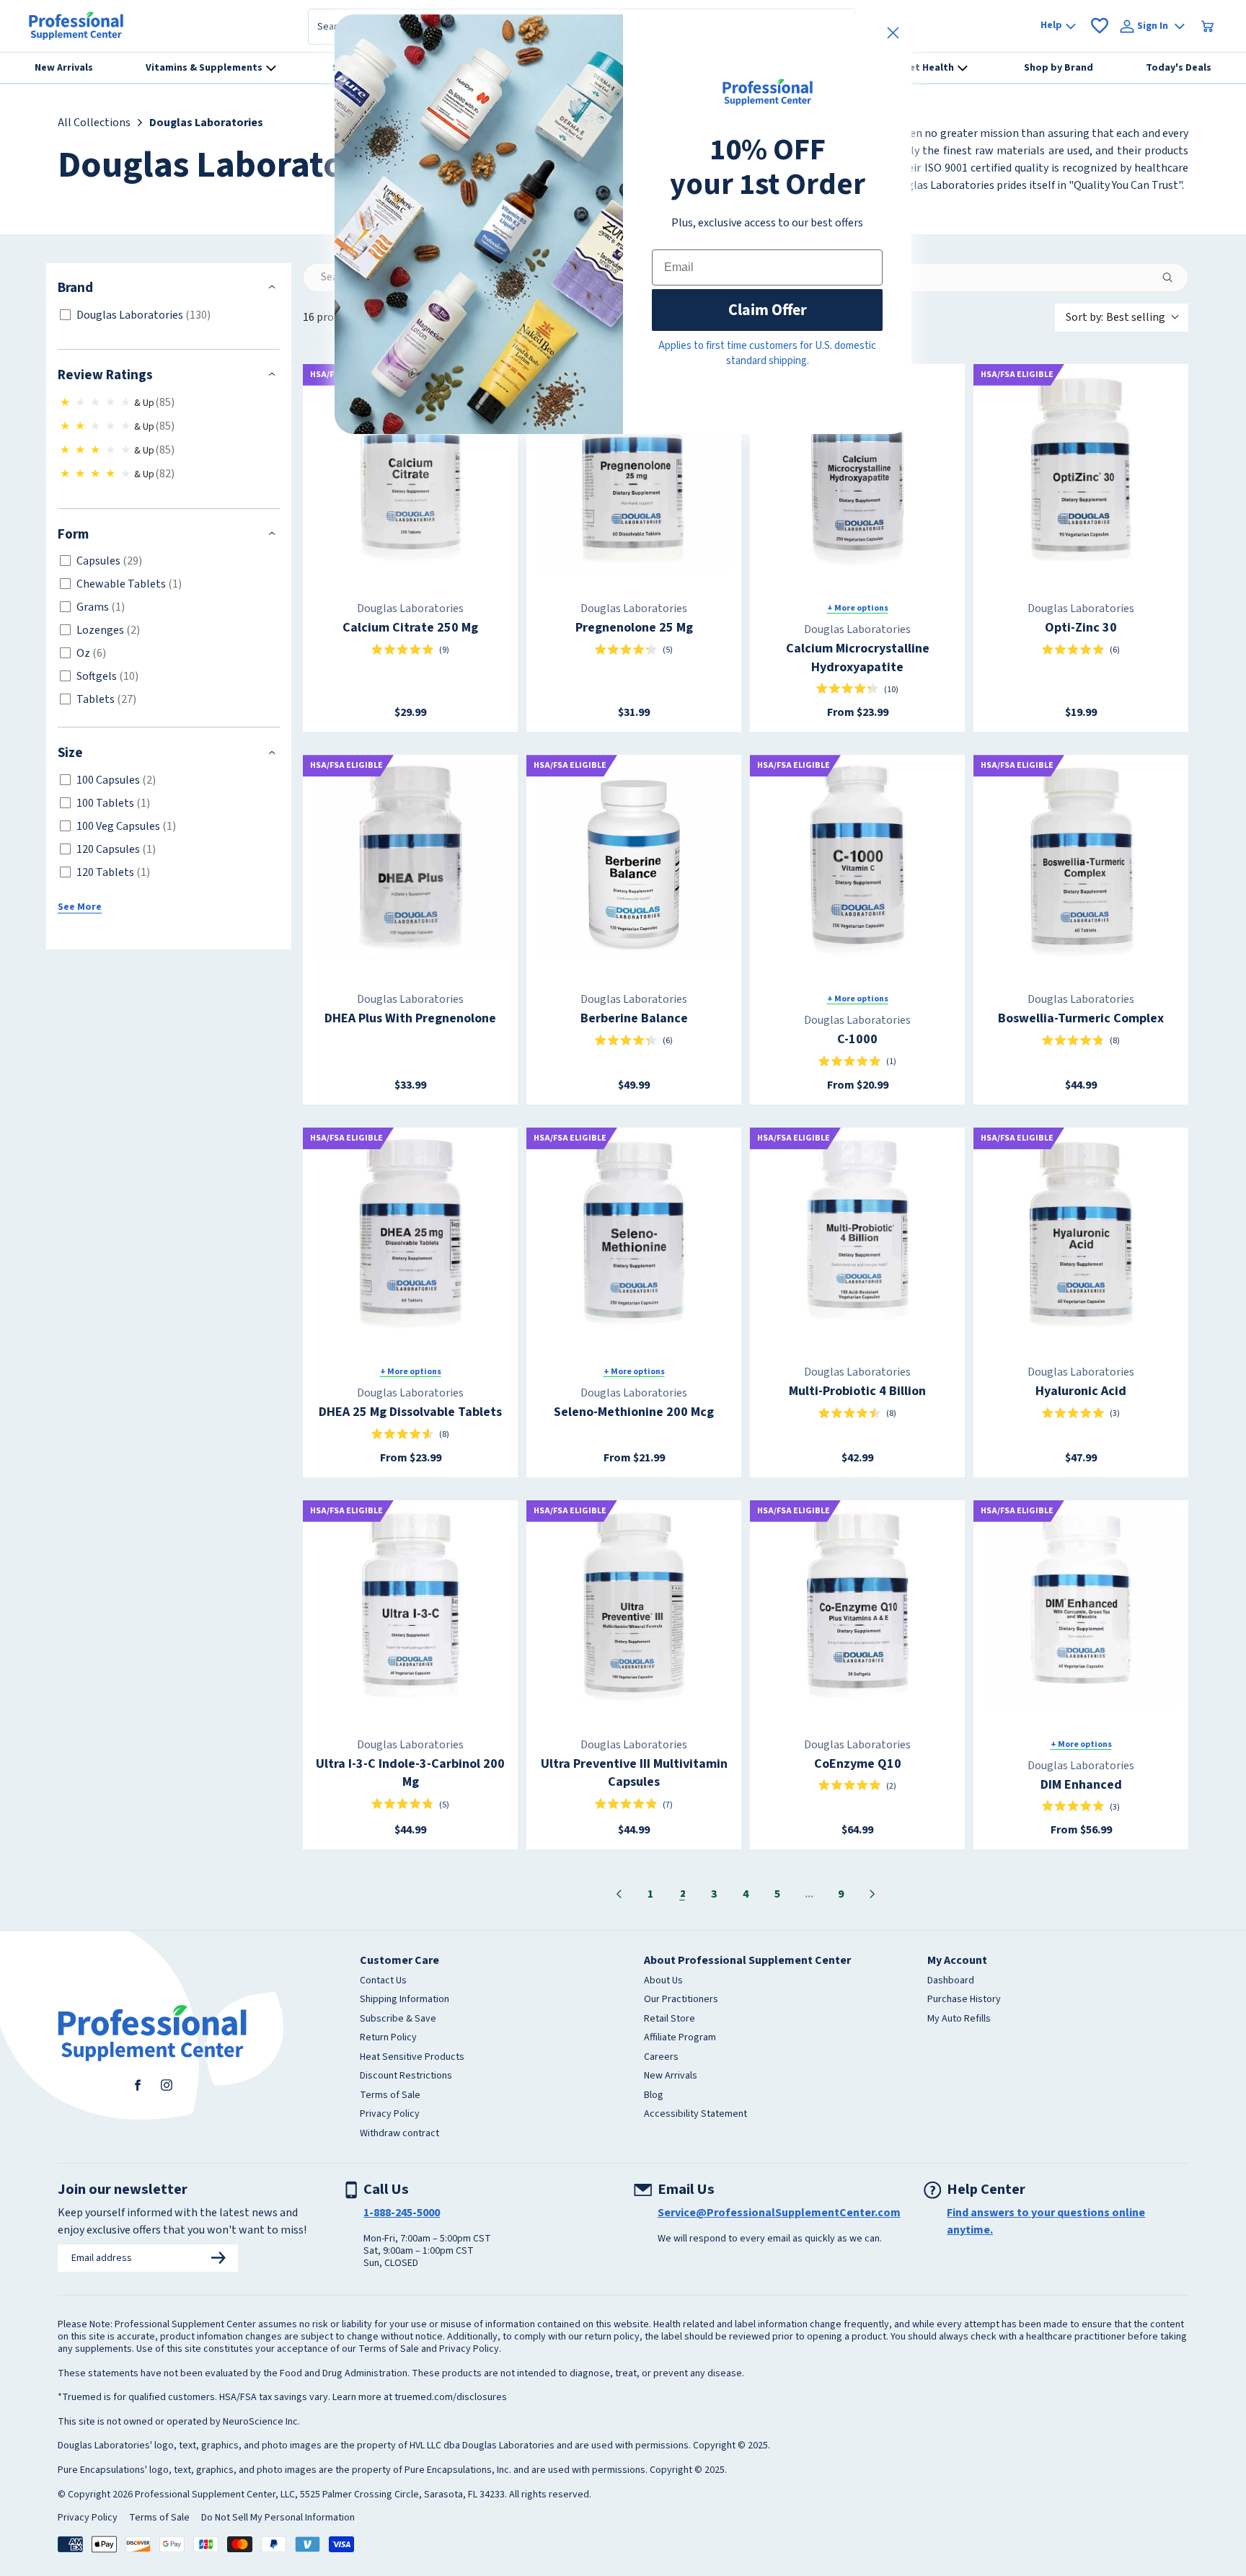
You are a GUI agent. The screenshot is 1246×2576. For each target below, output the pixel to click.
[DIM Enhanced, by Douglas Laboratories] (1081, 1608)
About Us (663, 1981)
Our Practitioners (681, 2000)
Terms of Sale (390, 2096)
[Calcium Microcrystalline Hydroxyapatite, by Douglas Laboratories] (857, 472)
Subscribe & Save (398, 2019)
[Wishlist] (1100, 26)
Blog (654, 2096)
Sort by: (1115, 317)
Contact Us (383, 1981)
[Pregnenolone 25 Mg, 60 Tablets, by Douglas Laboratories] (634, 472)
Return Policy (388, 2038)
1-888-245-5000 (402, 2213)
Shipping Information (405, 2000)
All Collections (94, 123)
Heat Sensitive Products (412, 2058)
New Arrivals (671, 2076)
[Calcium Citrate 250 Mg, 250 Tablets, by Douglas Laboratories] (410, 472)
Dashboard (951, 1981)
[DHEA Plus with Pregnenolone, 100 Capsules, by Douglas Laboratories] (410, 862)
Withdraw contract (399, 2134)
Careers (661, 2058)
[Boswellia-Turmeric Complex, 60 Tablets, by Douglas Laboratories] (1081, 862)
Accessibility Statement (695, 2115)
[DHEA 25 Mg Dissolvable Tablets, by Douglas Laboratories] (410, 1235)
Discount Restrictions (406, 2076)
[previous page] (619, 1894)
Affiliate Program (680, 2038)
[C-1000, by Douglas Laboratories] (857, 862)
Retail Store (670, 2019)
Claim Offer (768, 310)
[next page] (872, 1894)
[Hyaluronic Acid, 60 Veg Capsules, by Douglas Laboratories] (1081, 1235)
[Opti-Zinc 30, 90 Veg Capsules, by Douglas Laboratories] (1081, 472)
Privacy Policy (390, 2115)
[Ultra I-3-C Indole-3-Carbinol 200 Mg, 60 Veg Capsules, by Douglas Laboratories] (410, 1608)
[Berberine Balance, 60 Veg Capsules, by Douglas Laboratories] (634, 862)
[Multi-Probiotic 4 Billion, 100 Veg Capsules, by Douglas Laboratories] (857, 1235)
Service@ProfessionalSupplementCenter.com (779, 2213)
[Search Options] (1173, 278)
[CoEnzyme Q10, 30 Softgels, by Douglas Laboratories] (857, 1608)
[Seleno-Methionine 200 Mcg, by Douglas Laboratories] (634, 1235)
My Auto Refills (959, 2019)
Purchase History (964, 2000)
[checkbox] (166, 315)
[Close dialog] (893, 33)
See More (80, 907)
